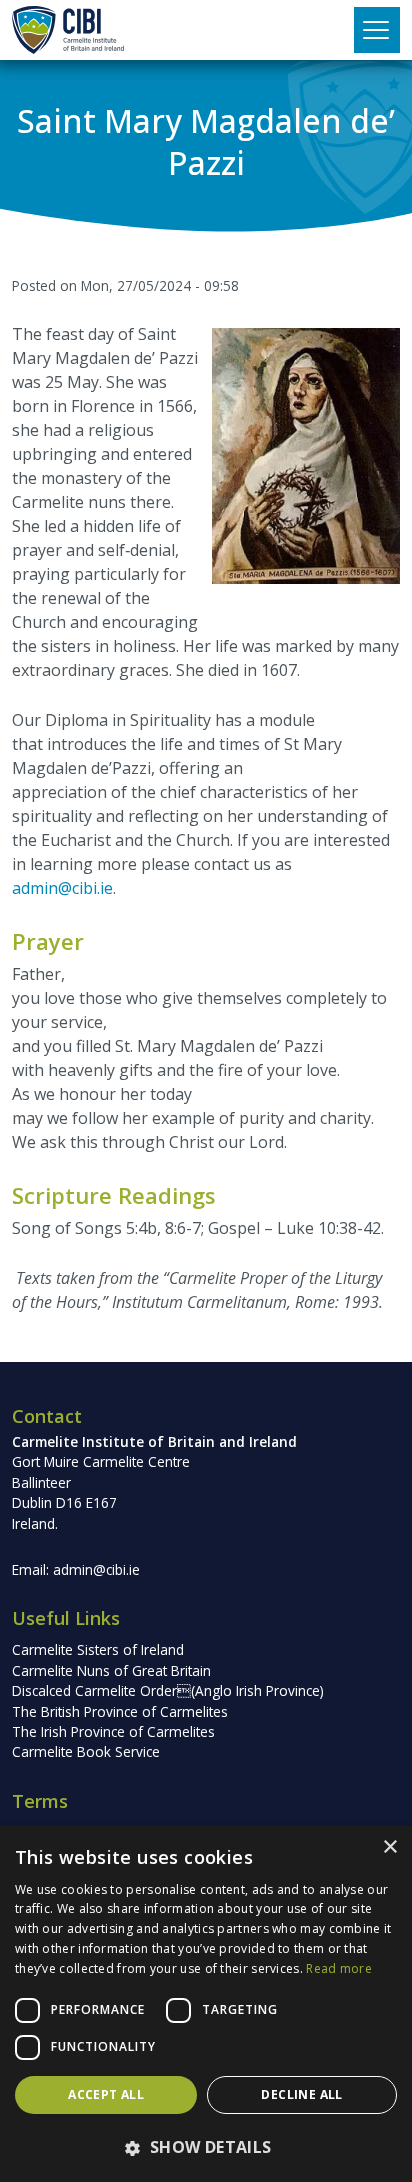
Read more (339, 1968)
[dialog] (206, 2004)
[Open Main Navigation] (377, 30)
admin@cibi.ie (62, 888)
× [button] (389, 1847)
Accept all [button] (106, 2094)
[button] (206, 2147)
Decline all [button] (301, 2094)
